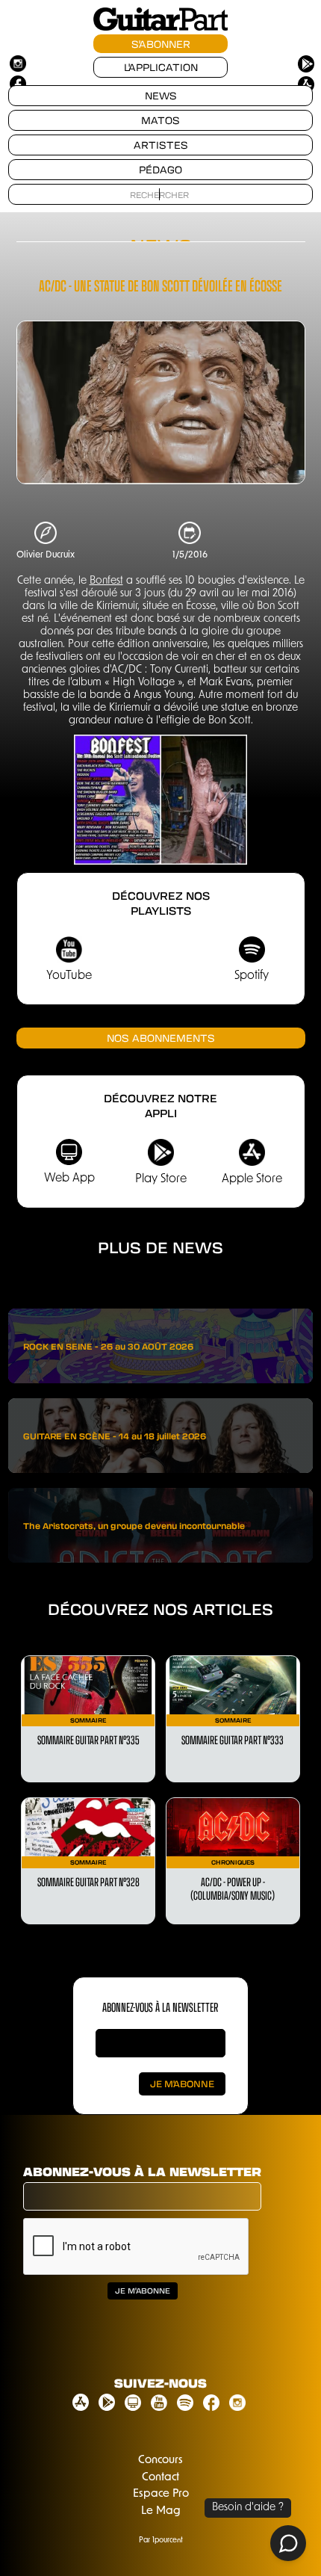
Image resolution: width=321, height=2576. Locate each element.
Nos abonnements (161, 1038)
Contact (160, 2478)
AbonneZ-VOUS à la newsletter (160, 2007)
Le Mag (161, 2511)
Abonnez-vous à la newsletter (142, 2171)
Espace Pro (161, 2494)
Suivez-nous (160, 2383)
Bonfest (106, 581)
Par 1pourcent (161, 2541)
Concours (160, 2461)
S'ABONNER (161, 44)
